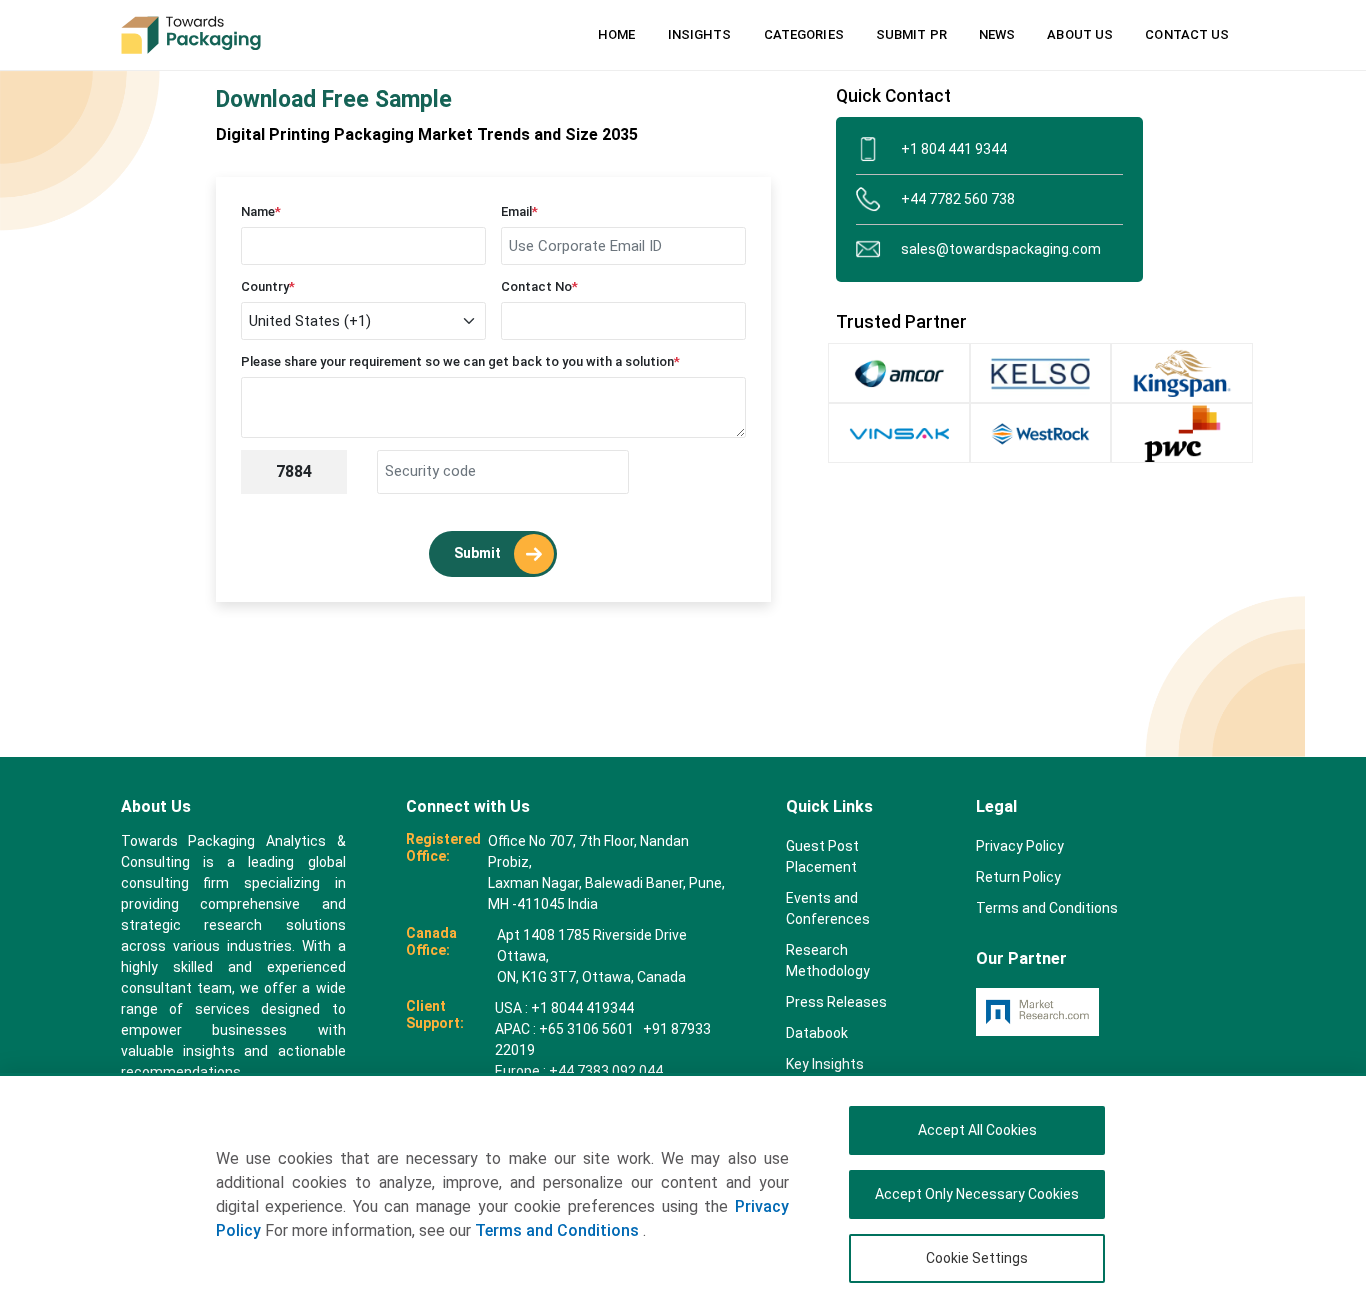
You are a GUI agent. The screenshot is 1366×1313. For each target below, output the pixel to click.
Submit (479, 552)
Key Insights (825, 1064)
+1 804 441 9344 (954, 149)
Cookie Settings (977, 1258)
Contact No (539, 286)
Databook (817, 1033)
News (997, 34)
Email (519, 211)
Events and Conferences (828, 908)
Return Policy (1018, 877)
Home (616, 34)
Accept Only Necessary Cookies (977, 1194)
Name (261, 211)
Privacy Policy (1020, 846)
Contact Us (1187, 34)
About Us (1080, 34)
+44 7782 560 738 (958, 199)
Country (268, 286)
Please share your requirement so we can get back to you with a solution (460, 361)
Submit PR (911, 34)
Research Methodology (828, 960)
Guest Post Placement (822, 856)
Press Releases (836, 1002)
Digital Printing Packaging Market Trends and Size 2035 (427, 134)
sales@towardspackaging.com (1001, 249)
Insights (700, 34)
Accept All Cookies (977, 1130)
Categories (804, 34)
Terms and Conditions (559, 1230)
